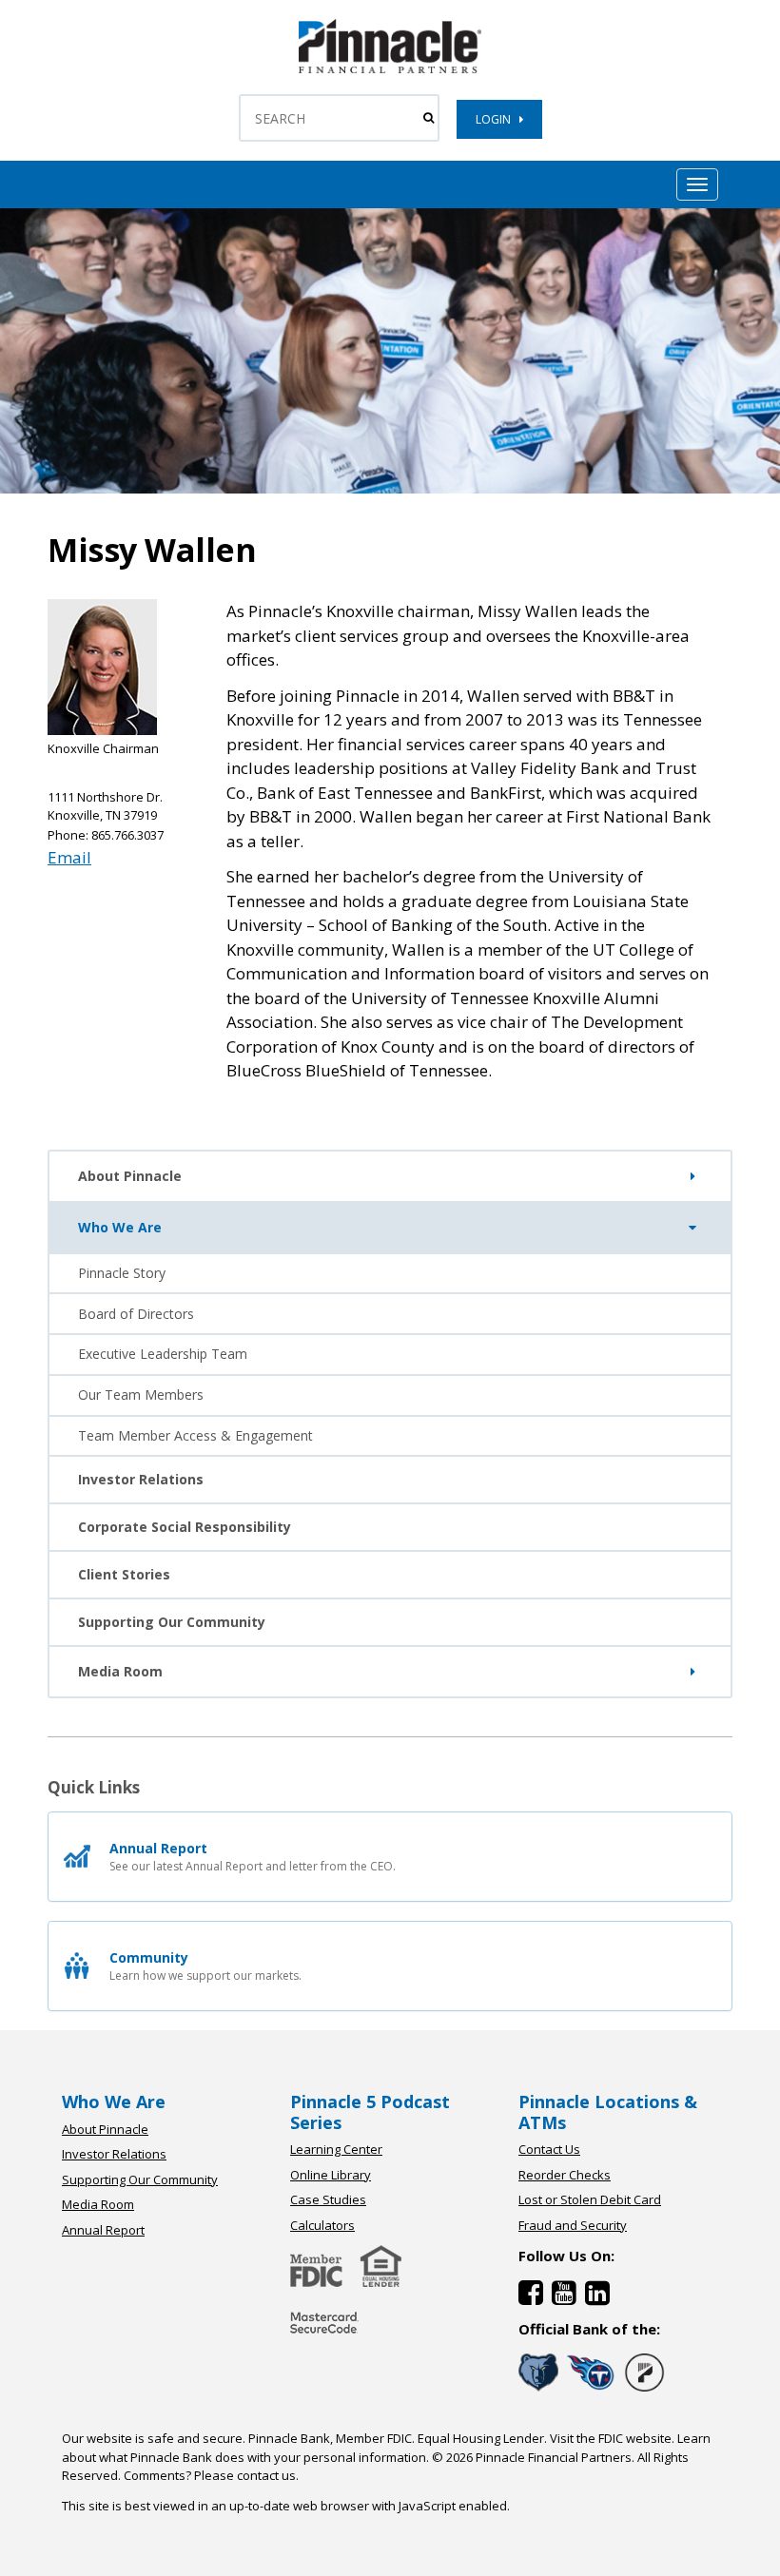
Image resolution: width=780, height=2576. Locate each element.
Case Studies (328, 2199)
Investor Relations (141, 1479)
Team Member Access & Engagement (195, 1435)
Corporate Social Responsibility (185, 1527)
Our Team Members (141, 1395)
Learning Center (336, 2149)
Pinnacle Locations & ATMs (608, 2112)
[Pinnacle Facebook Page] (535, 2297)
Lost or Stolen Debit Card (590, 2199)
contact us (266, 2475)
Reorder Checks (565, 2175)
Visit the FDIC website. (612, 2438)
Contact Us (549, 2149)
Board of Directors (136, 1314)
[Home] (324, 2335)
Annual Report (103, 2230)
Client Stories (124, 1574)
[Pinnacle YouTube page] (568, 2297)
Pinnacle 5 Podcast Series (370, 2112)
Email (69, 857)
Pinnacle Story (122, 1273)
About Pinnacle (130, 1176)
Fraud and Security (573, 2225)
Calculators (322, 2225)
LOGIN (497, 119)
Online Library (331, 2175)
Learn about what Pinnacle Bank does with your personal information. (386, 2448)
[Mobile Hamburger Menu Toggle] (697, 184)
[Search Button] (429, 118)
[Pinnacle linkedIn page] (600, 2297)
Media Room (120, 1671)
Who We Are (120, 1227)
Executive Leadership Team (163, 1354)
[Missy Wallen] (390, 69)
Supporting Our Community (172, 1622)
